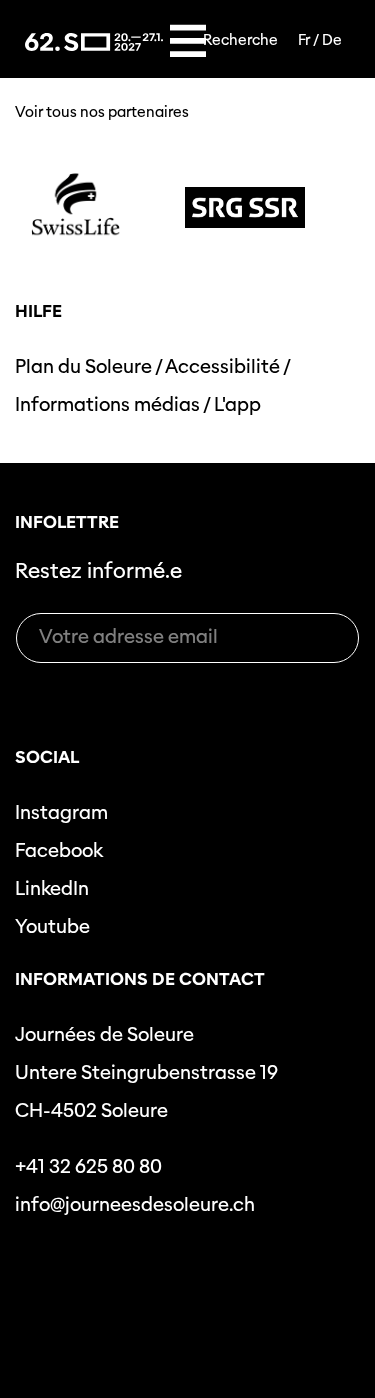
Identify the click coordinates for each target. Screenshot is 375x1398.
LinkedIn (52, 888)
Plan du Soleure (83, 366)
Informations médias (107, 404)
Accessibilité (222, 366)
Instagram (61, 812)
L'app (237, 404)
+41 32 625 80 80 (88, 1166)
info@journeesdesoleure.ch (135, 1204)
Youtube (52, 926)
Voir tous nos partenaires (102, 112)
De (332, 40)
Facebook (59, 850)
